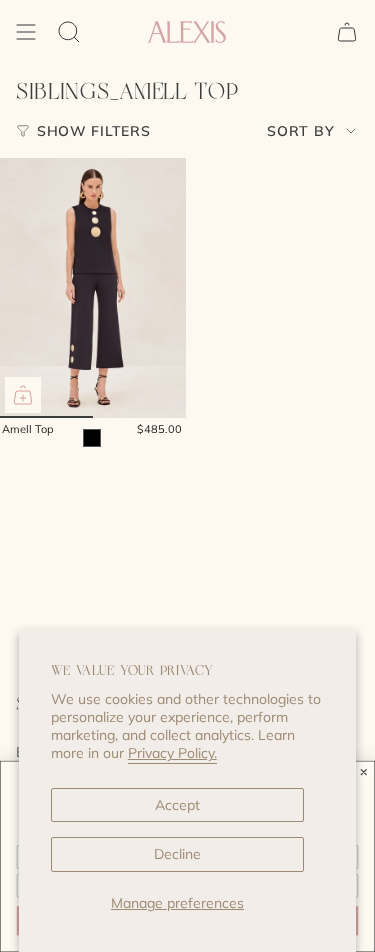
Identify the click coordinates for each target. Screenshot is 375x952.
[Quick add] (23, 395)
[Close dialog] (364, 772)
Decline (177, 854)
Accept (177, 805)
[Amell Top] (93, 288)
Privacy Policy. (172, 753)
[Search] (69, 32)
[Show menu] (26, 32)
